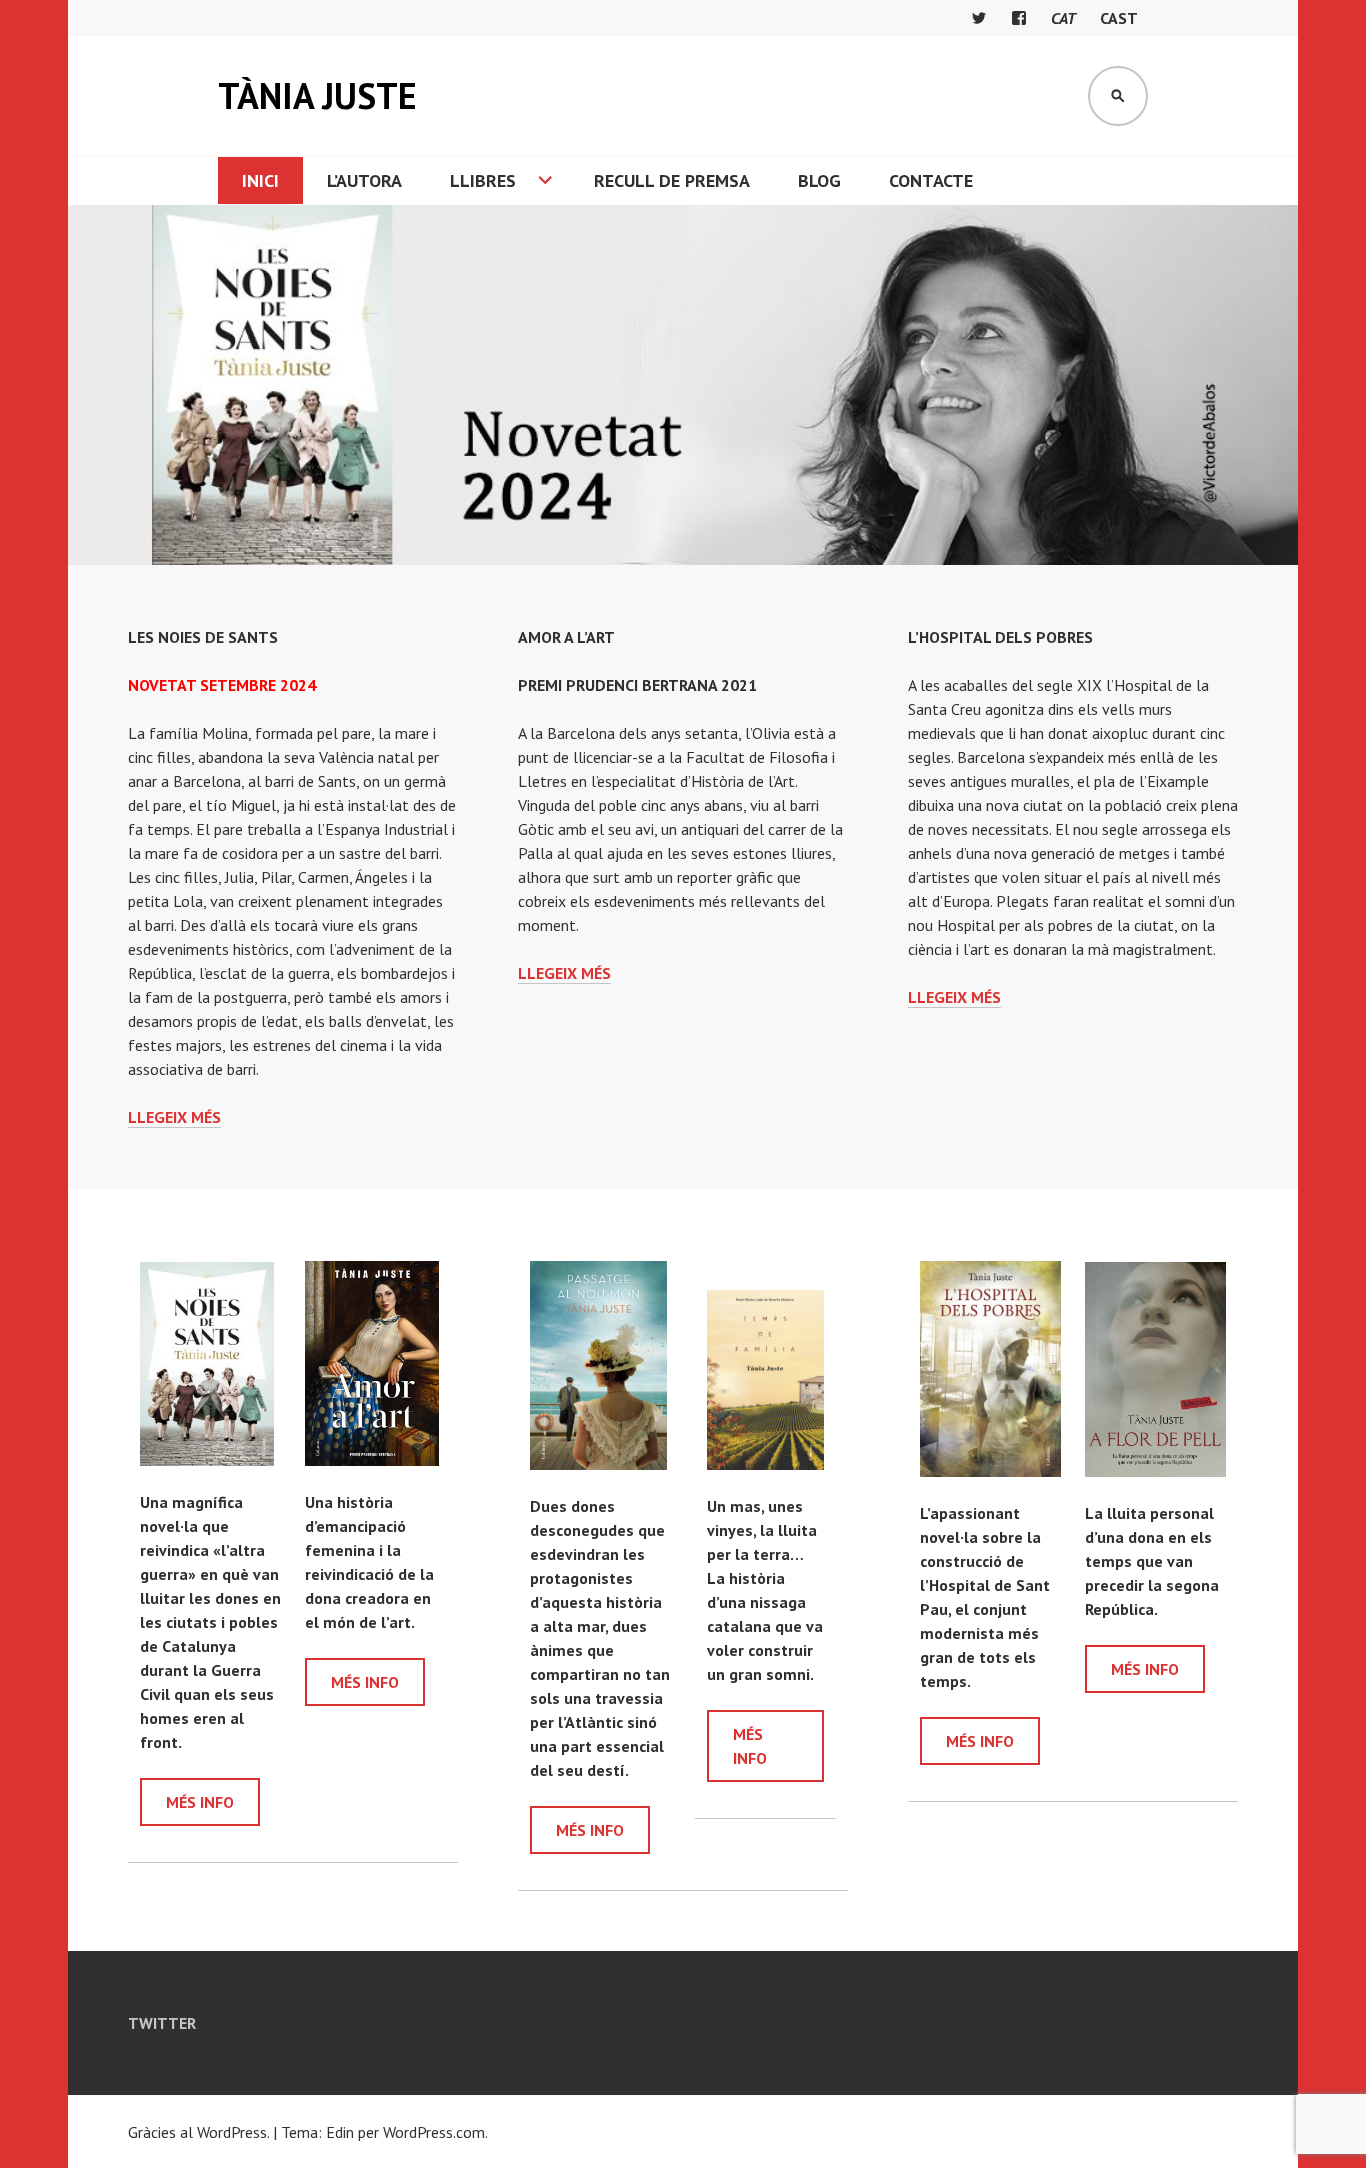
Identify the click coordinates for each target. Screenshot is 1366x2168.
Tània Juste (317, 95)
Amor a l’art (566, 637)
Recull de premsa (672, 180)
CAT (1063, 18)
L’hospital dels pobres (1000, 637)
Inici (260, 180)
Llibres (483, 180)
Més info (200, 1802)
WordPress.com (434, 2132)
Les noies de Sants (203, 637)
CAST (1119, 18)
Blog (819, 180)
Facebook (1019, 18)
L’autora (364, 180)
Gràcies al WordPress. (198, 2132)
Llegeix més (174, 1117)
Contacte (931, 180)
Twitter (979, 18)
